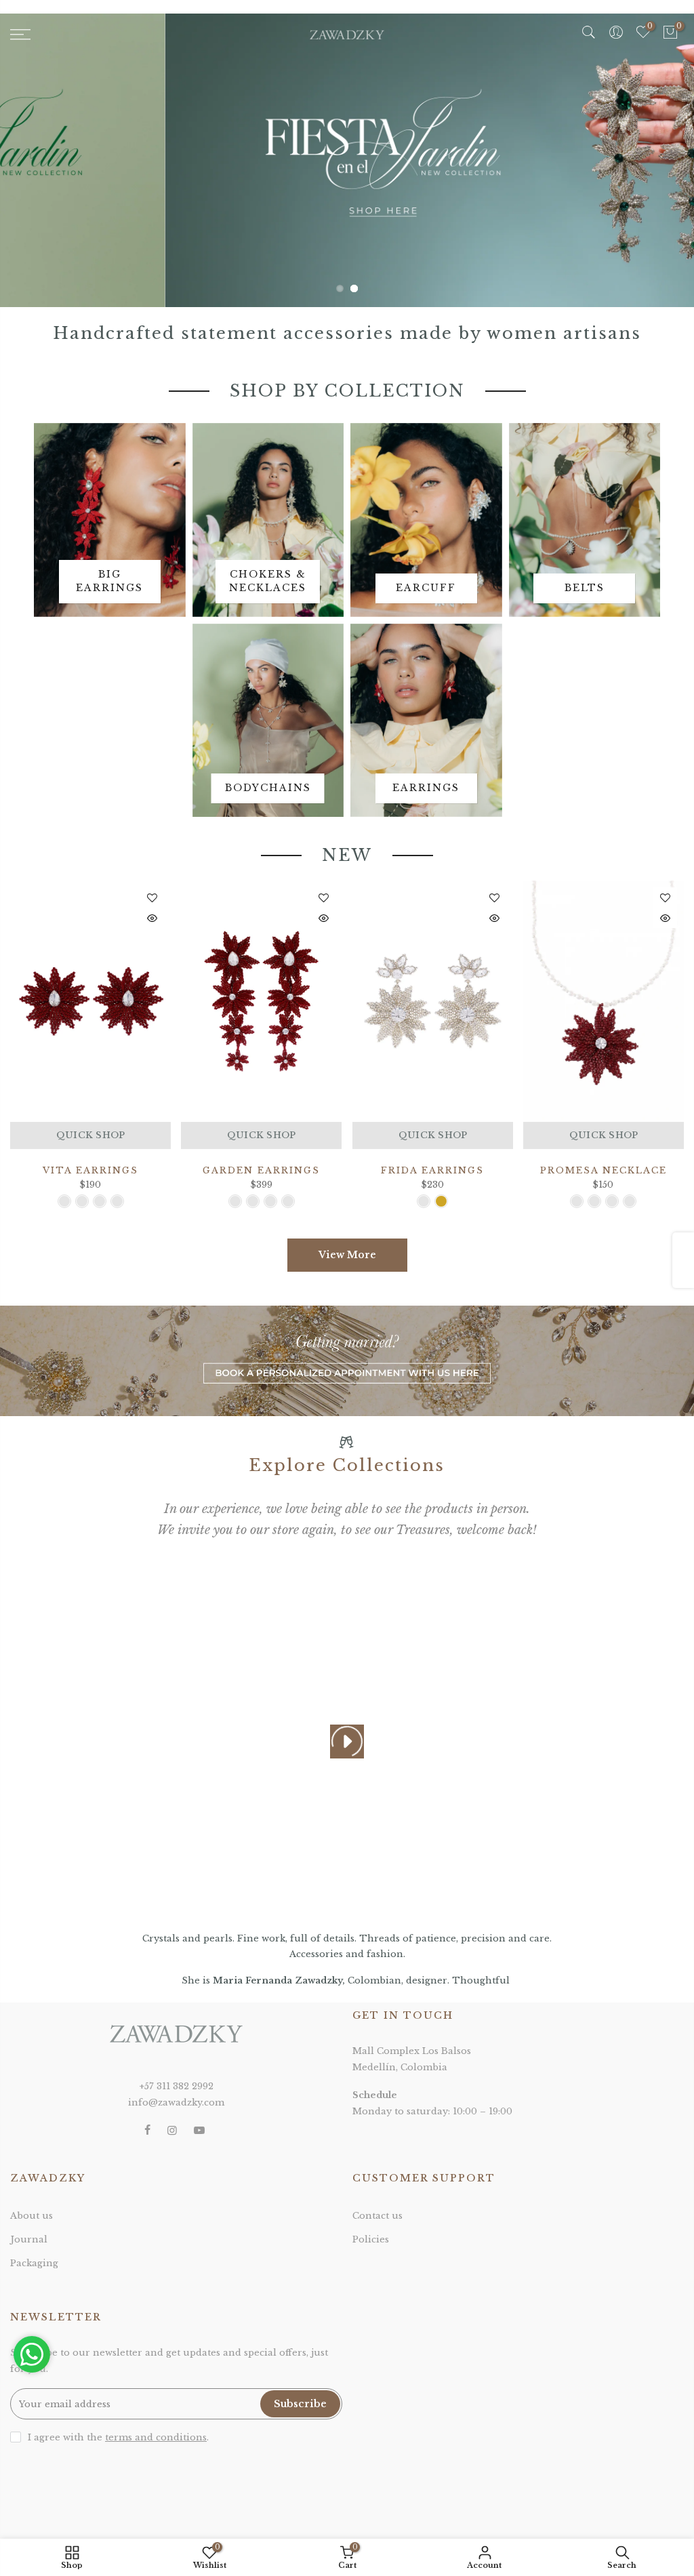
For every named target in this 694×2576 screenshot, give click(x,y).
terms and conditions (156, 2437)
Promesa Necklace (604, 1170)
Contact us (377, 2216)
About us (32, 2216)
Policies (371, 2239)
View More (347, 1255)
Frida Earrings (432, 1170)
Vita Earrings (90, 1170)
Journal (29, 2239)
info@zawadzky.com (176, 2102)
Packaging (34, 2263)
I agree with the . (118, 2437)
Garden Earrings (261, 1170)
